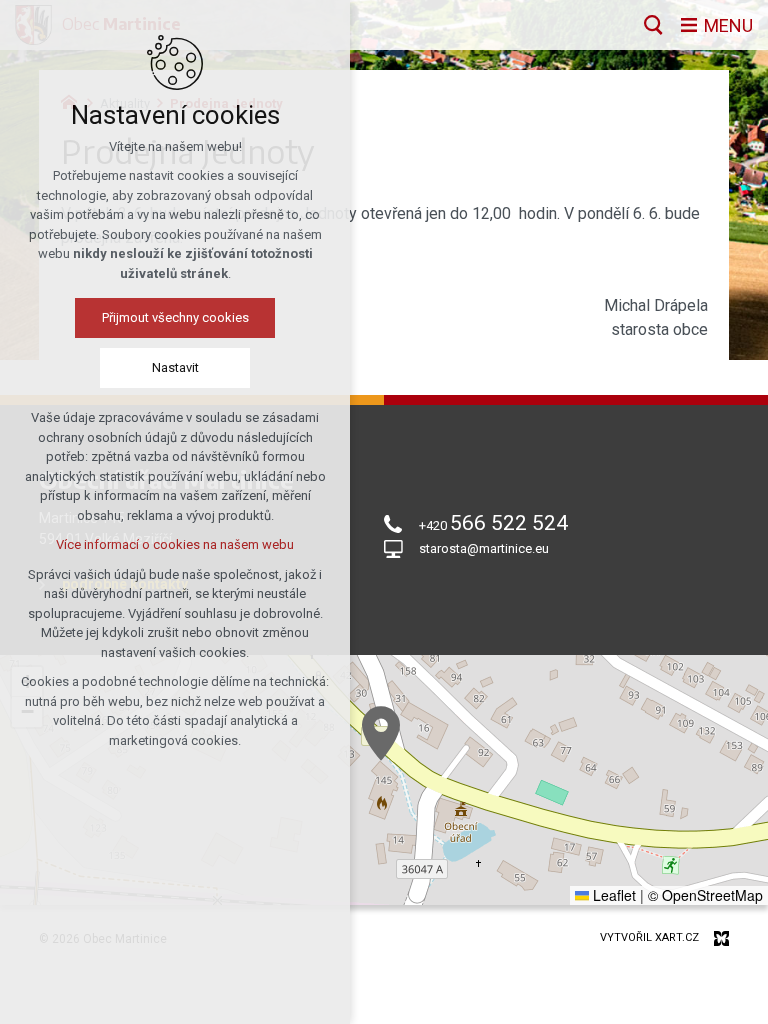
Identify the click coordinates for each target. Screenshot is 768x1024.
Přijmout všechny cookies (175, 317)
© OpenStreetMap (705, 895)
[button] (381, 733)
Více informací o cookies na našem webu (175, 544)
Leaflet (612, 895)
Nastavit (175, 367)
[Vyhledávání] (653, 25)
